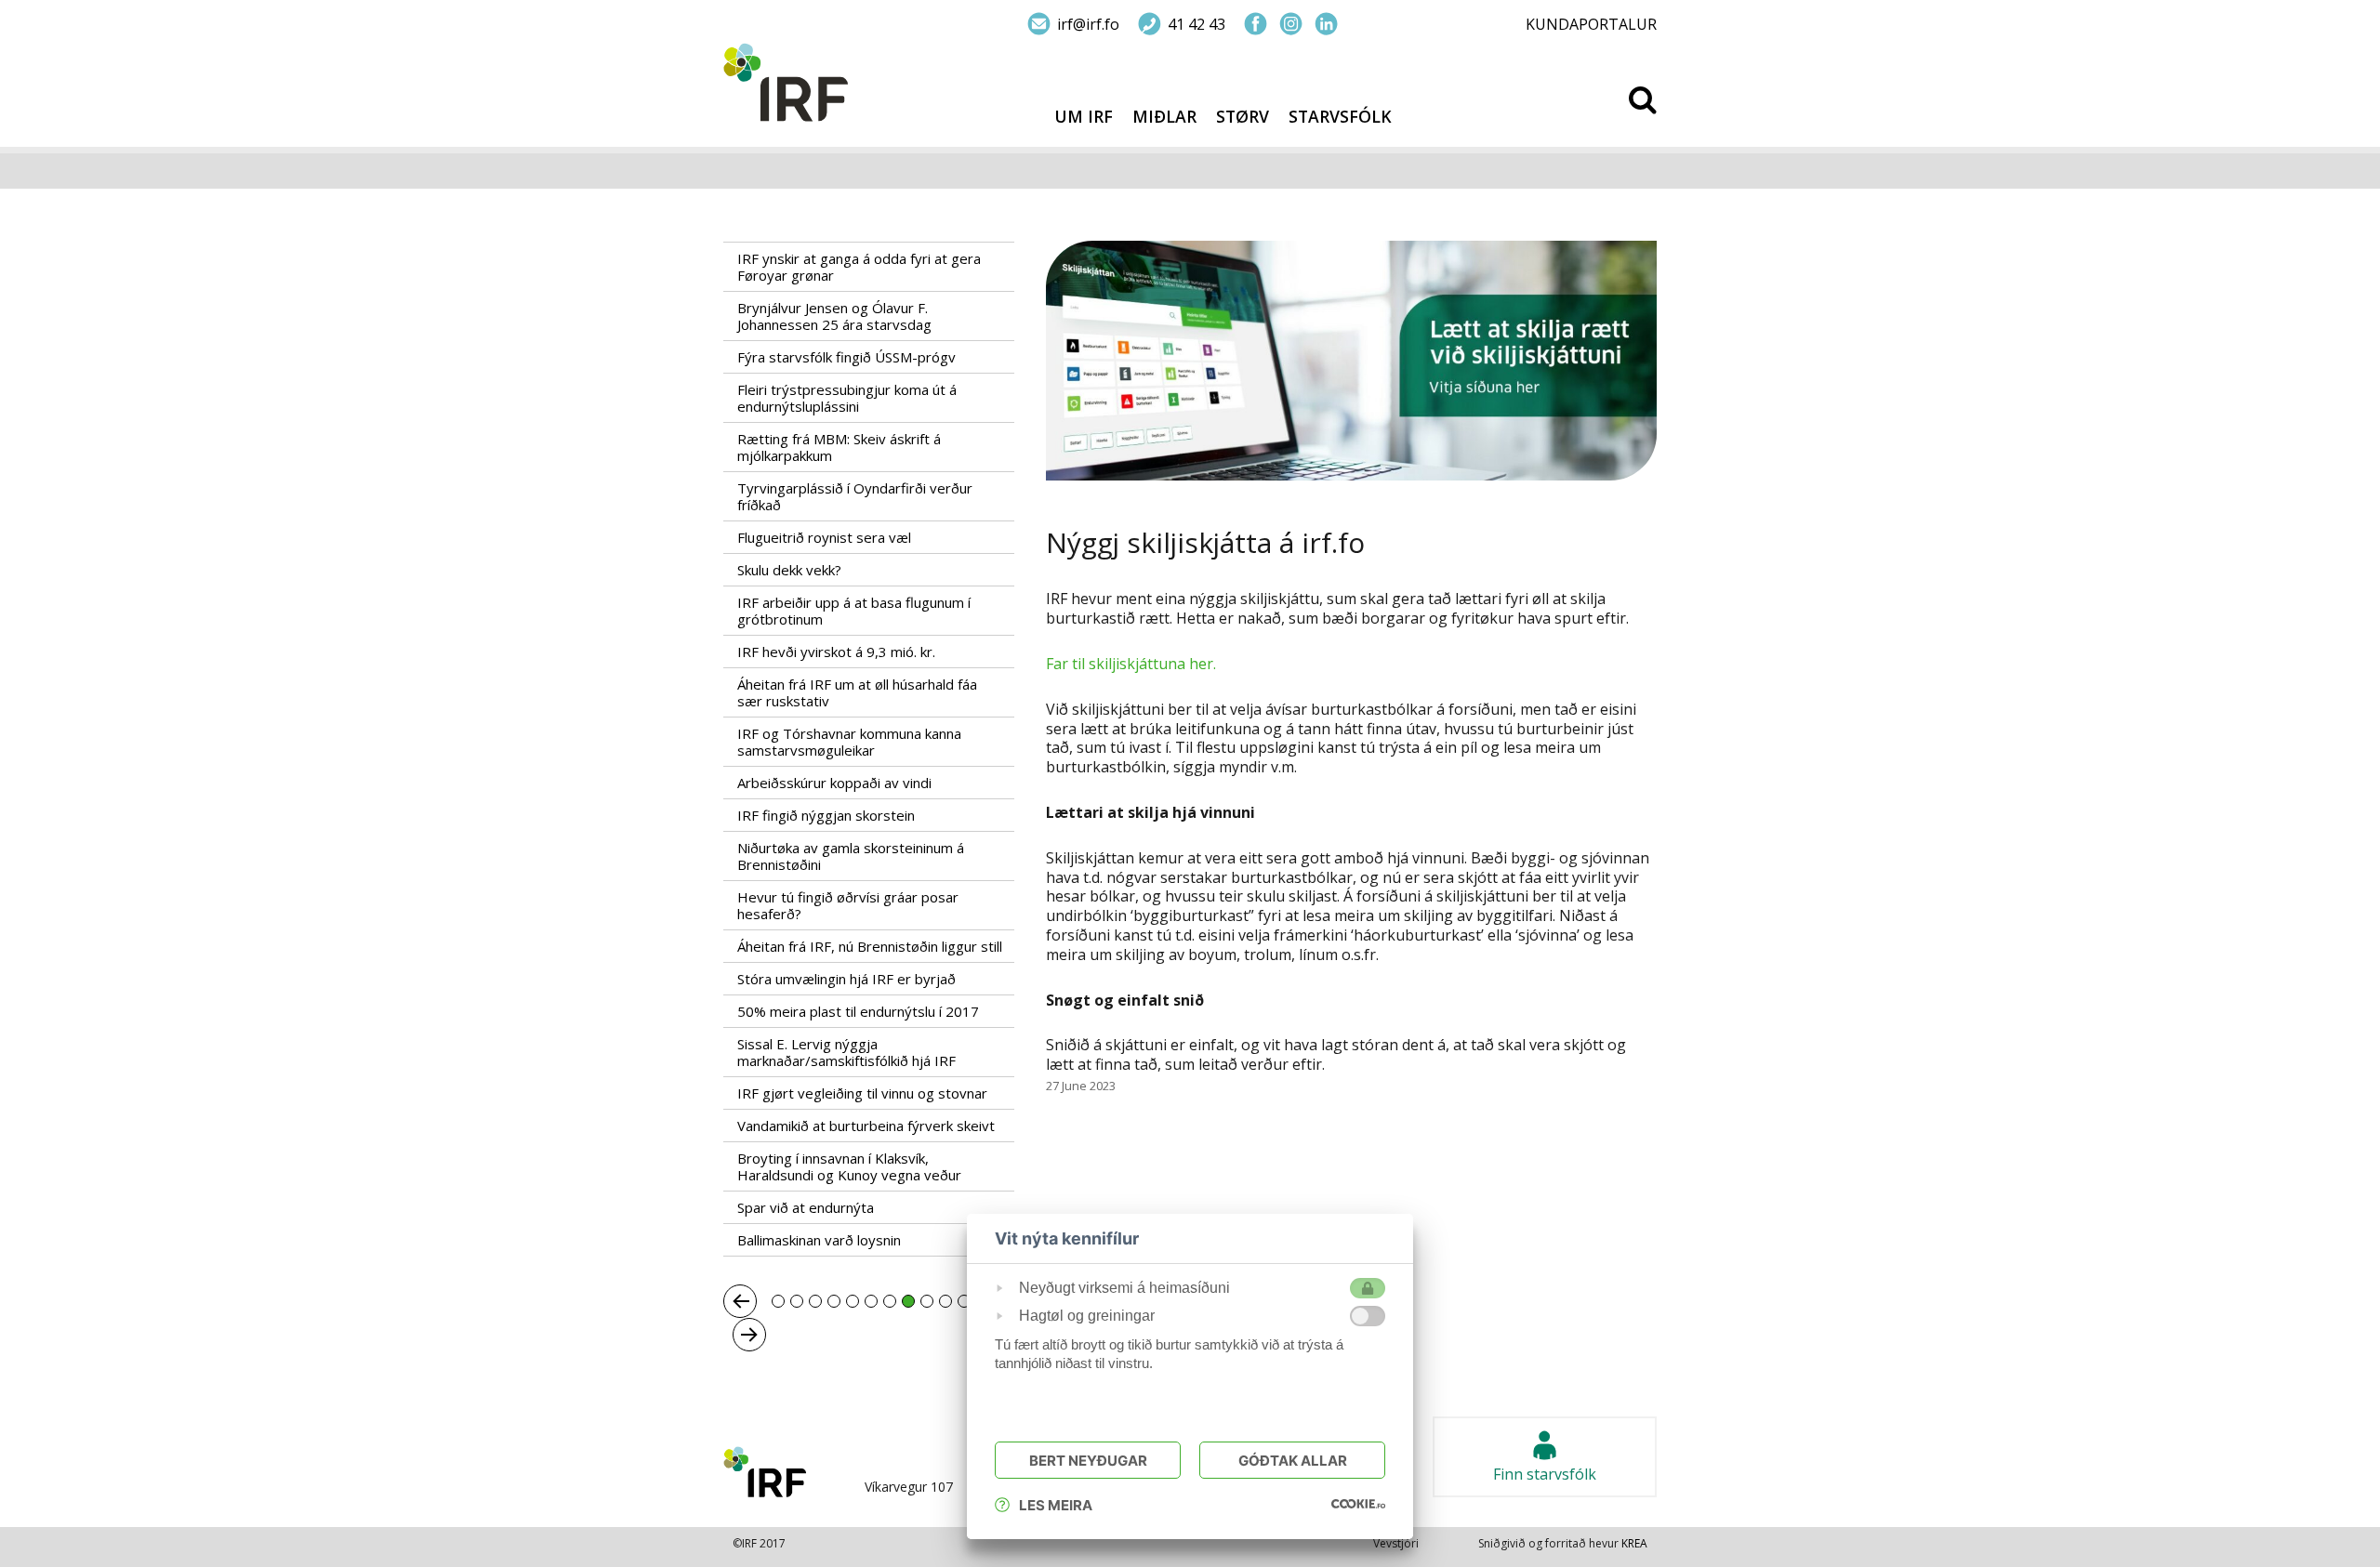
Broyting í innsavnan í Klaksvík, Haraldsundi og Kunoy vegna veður (849, 1166)
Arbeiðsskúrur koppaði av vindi (834, 783)
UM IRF (1084, 117)
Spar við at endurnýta (806, 1207)
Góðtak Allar (1293, 1461)
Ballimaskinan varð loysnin (821, 1240)
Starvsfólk (1340, 117)
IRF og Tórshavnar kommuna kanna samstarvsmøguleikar (849, 742)
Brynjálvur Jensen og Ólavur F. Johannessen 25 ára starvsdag (834, 316)
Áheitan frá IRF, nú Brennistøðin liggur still (870, 946)
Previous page (740, 1301)
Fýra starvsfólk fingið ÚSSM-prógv (846, 357)
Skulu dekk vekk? (789, 570)
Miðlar (1164, 117)
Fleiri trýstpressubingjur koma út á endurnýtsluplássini (847, 398)
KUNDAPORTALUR (1591, 24)
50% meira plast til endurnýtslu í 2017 (858, 1011)
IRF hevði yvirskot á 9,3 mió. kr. (836, 652)
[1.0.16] (1358, 1503)
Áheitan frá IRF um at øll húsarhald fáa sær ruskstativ (857, 692)
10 (945, 1301)
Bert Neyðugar (1088, 1461)
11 (964, 1301)
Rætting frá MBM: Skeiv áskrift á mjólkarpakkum (839, 447)
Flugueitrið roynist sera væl (824, 537)
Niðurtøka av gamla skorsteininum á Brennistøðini (851, 856)
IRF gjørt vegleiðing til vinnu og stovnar (862, 1093)
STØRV (1243, 117)
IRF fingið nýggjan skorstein (826, 815)
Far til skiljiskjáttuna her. (1131, 664)
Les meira (1056, 1505)
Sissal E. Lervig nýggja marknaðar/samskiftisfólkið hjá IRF (846, 1052)
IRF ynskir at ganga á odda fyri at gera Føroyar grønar (859, 267)
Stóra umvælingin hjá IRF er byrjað (846, 979)
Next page (749, 1335)
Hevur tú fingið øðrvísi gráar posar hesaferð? (848, 905)
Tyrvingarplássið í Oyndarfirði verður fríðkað (855, 496)
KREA (1634, 1543)
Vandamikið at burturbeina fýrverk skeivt (866, 1126)
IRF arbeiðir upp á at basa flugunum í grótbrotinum (854, 611)
